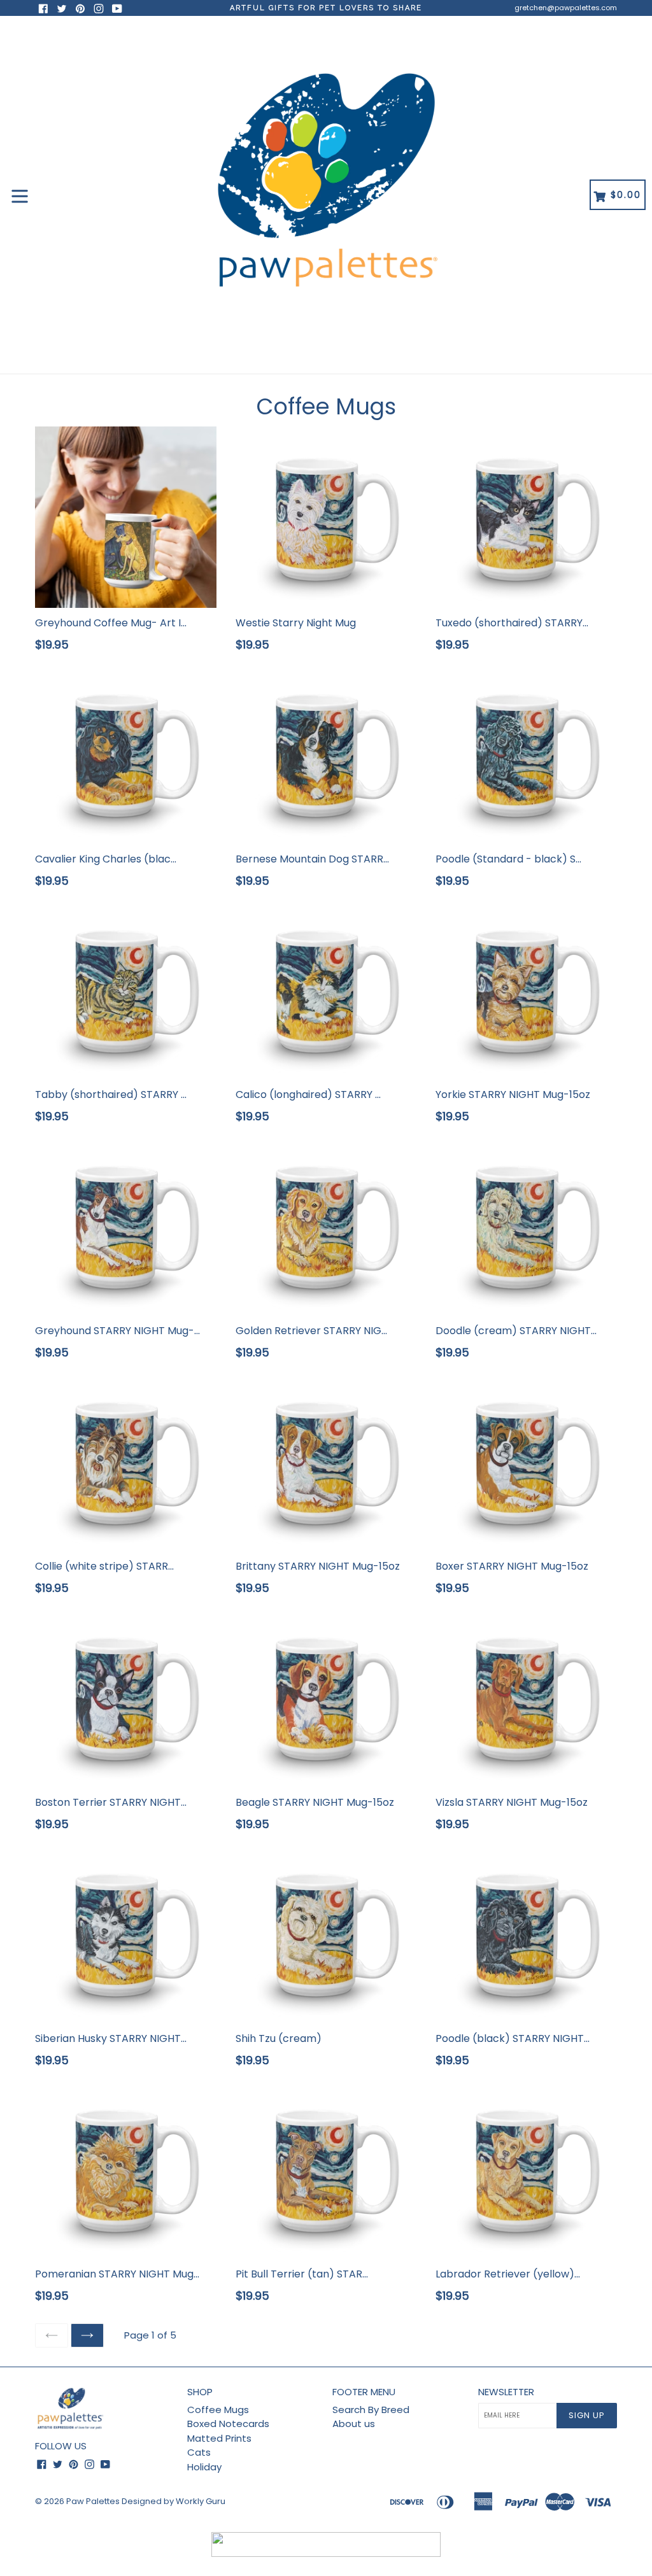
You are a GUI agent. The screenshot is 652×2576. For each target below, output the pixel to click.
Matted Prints (219, 2438)
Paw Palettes (93, 2501)
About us (354, 2424)
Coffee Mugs (218, 2410)
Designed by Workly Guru (174, 2501)
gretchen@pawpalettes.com (566, 8)
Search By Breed (371, 2410)
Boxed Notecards (228, 2424)
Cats (199, 2452)
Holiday (204, 2467)
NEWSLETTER (506, 2392)
